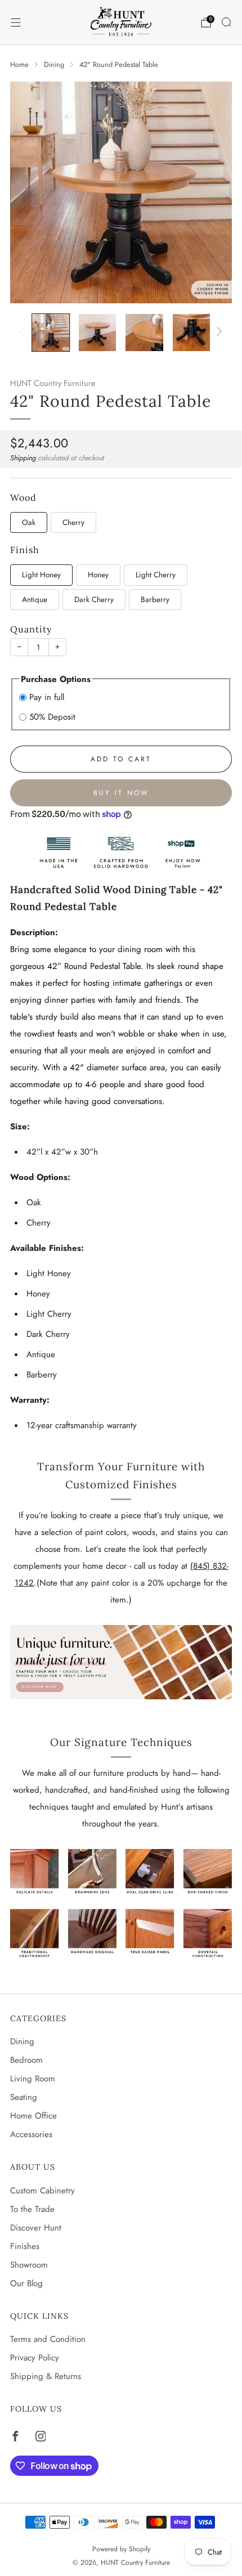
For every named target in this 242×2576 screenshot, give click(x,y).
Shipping (23, 458)
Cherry (73, 522)
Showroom (29, 2265)
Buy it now (121, 793)
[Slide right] (218, 332)
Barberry (155, 600)
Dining (22, 2041)
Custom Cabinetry (42, 2191)
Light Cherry (156, 575)
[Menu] (16, 23)
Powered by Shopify (121, 2549)
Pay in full (47, 697)
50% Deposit (52, 717)
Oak (29, 522)
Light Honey (41, 575)
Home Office (33, 2116)
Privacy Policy (35, 2358)
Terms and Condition (48, 2339)
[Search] (226, 22)
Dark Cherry (94, 600)
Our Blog (26, 2283)
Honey (98, 575)
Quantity (31, 629)
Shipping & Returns (46, 2376)
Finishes (25, 2246)
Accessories (31, 2134)
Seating (24, 2097)
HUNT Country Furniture (53, 383)
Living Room (33, 2079)
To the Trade (32, 2209)
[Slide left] (25, 332)
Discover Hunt (36, 2228)
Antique (35, 600)
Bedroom (26, 2060)
